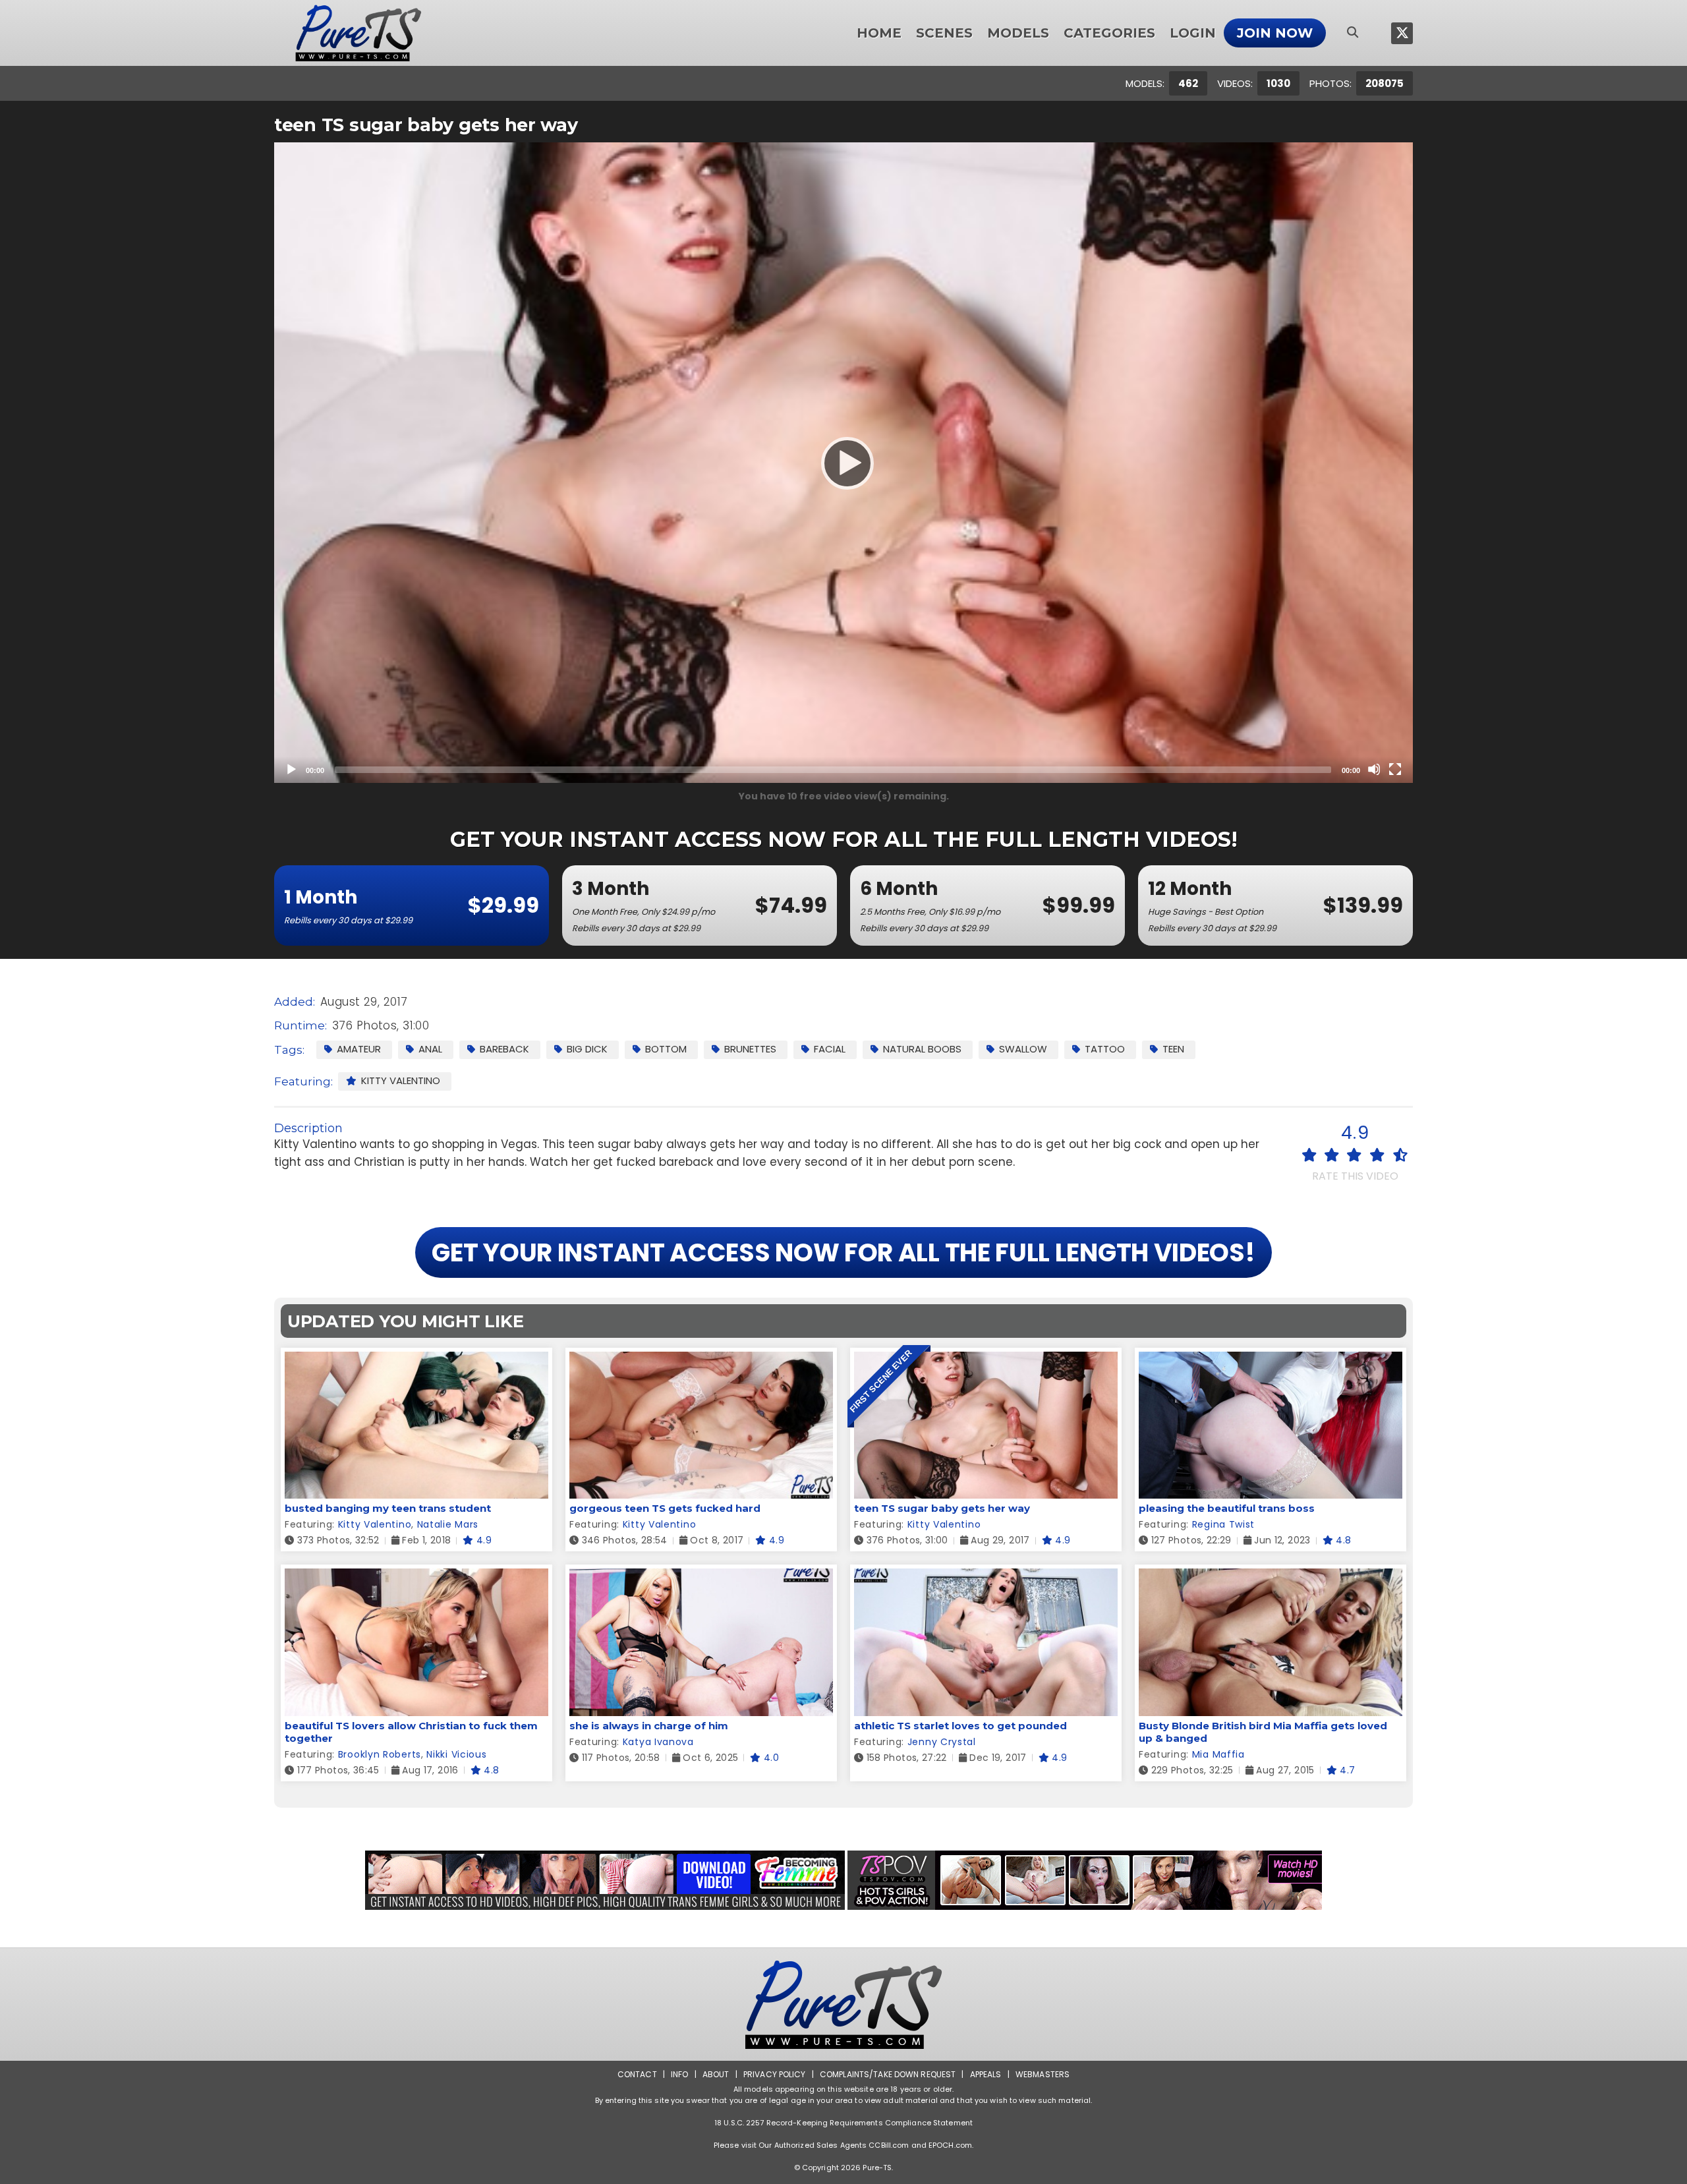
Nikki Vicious (456, 1754)
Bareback (504, 1049)
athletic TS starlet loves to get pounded (960, 1726)
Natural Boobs (922, 1049)
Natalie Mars (448, 1524)
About (716, 2074)
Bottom (666, 1049)
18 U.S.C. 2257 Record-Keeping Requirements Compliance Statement (843, 2123)
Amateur (359, 1049)
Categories (1109, 33)
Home (879, 33)
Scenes (944, 33)
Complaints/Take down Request (888, 2074)
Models (1018, 33)
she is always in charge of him (649, 1726)
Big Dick (587, 1049)
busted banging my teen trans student (388, 1508)
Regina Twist (1223, 1524)
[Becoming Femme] (605, 1880)
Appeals (986, 2074)
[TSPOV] (1085, 1880)
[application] (843, 463)
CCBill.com (889, 2145)
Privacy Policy (775, 2074)
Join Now (1275, 33)
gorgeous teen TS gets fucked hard (665, 1508)
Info (679, 2074)
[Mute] (1374, 769)
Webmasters (1043, 2074)
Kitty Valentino (401, 1080)
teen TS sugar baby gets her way (942, 1508)
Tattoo (1105, 1049)
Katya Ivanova (658, 1742)
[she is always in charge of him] (701, 1577)
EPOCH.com (950, 2145)
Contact (637, 2074)
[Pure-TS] (358, 33)
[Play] (843, 463)
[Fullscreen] (1395, 769)
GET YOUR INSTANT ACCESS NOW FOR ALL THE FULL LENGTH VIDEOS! (843, 1252)
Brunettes (750, 1049)
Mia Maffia (1218, 1754)
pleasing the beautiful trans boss (1227, 1508)
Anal (430, 1049)
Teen (1173, 1049)
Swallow (1023, 1049)
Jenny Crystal (942, 1742)
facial (830, 1049)
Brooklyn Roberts (380, 1754)
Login (1193, 33)
